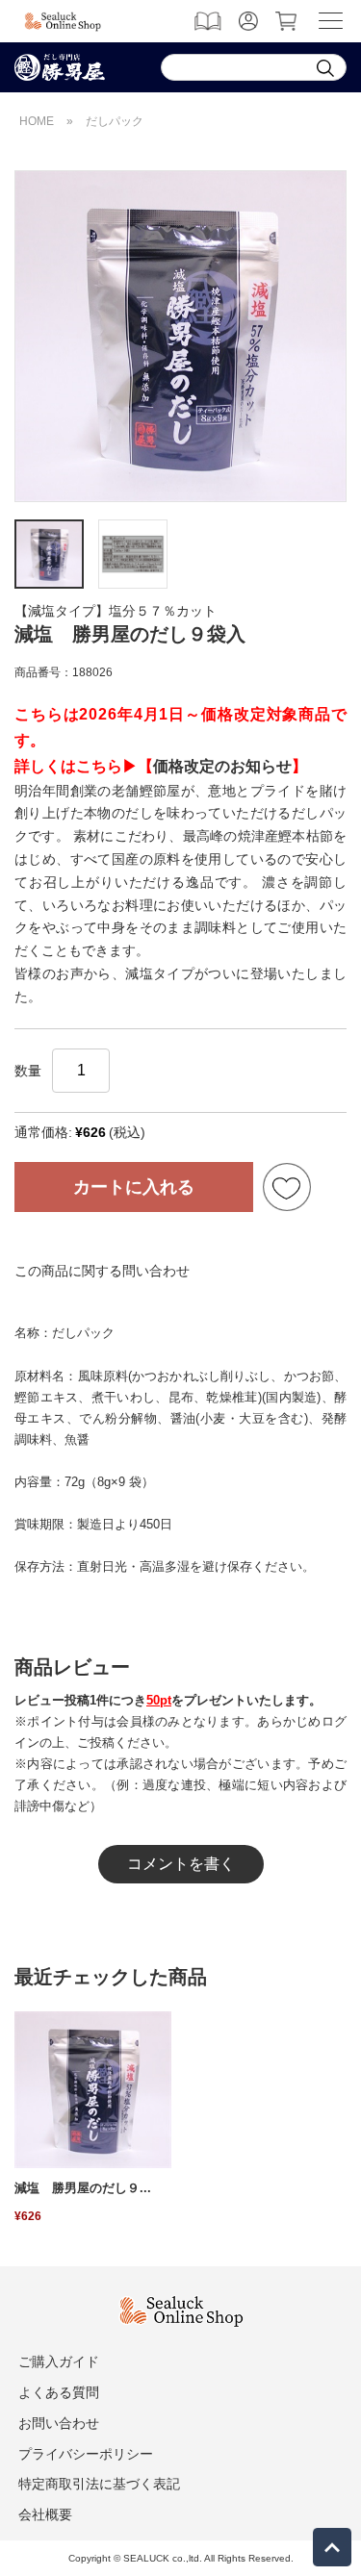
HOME (37, 121)
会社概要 (45, 2514)
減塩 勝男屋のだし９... (83, 2188)
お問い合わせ (59, 2423)
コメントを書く (181, 1864)
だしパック (115, 121)
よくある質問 (59, 2392)
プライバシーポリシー (86, 2454)
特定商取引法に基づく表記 (99, 2484)
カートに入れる (134, 1187)
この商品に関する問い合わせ (102, 1271)
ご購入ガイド (59, 2361)
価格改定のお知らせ (222, 766)
